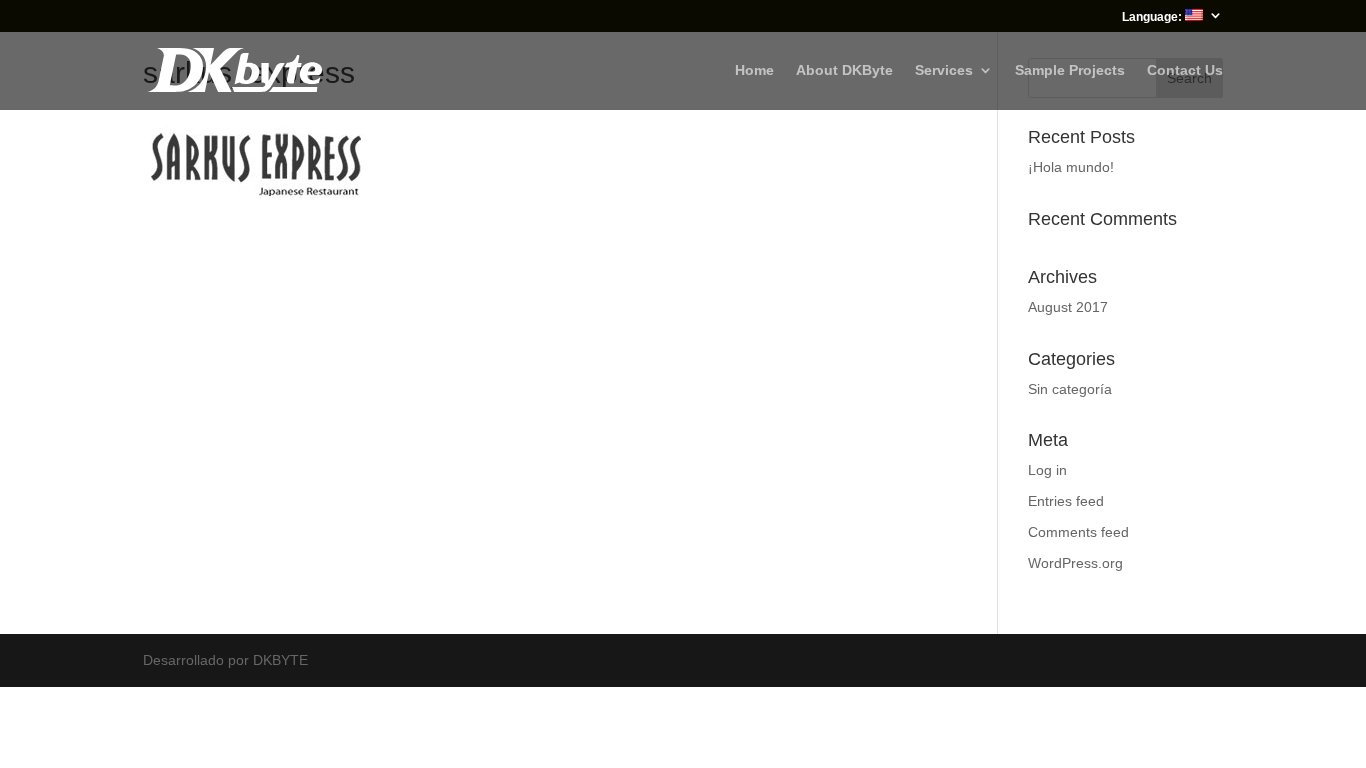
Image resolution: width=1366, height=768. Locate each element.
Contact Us (1185, 70)
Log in (1047, 470)
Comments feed (1078, 532)
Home (754, 70)
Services (944, 70)
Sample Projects (1070, 70)
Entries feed (1066, 501)
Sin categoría (1070, 389)
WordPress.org (1075, 563)
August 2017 (1068, 307)
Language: (1153, 17)
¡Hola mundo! (1071, 167)
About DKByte (844, 70)
